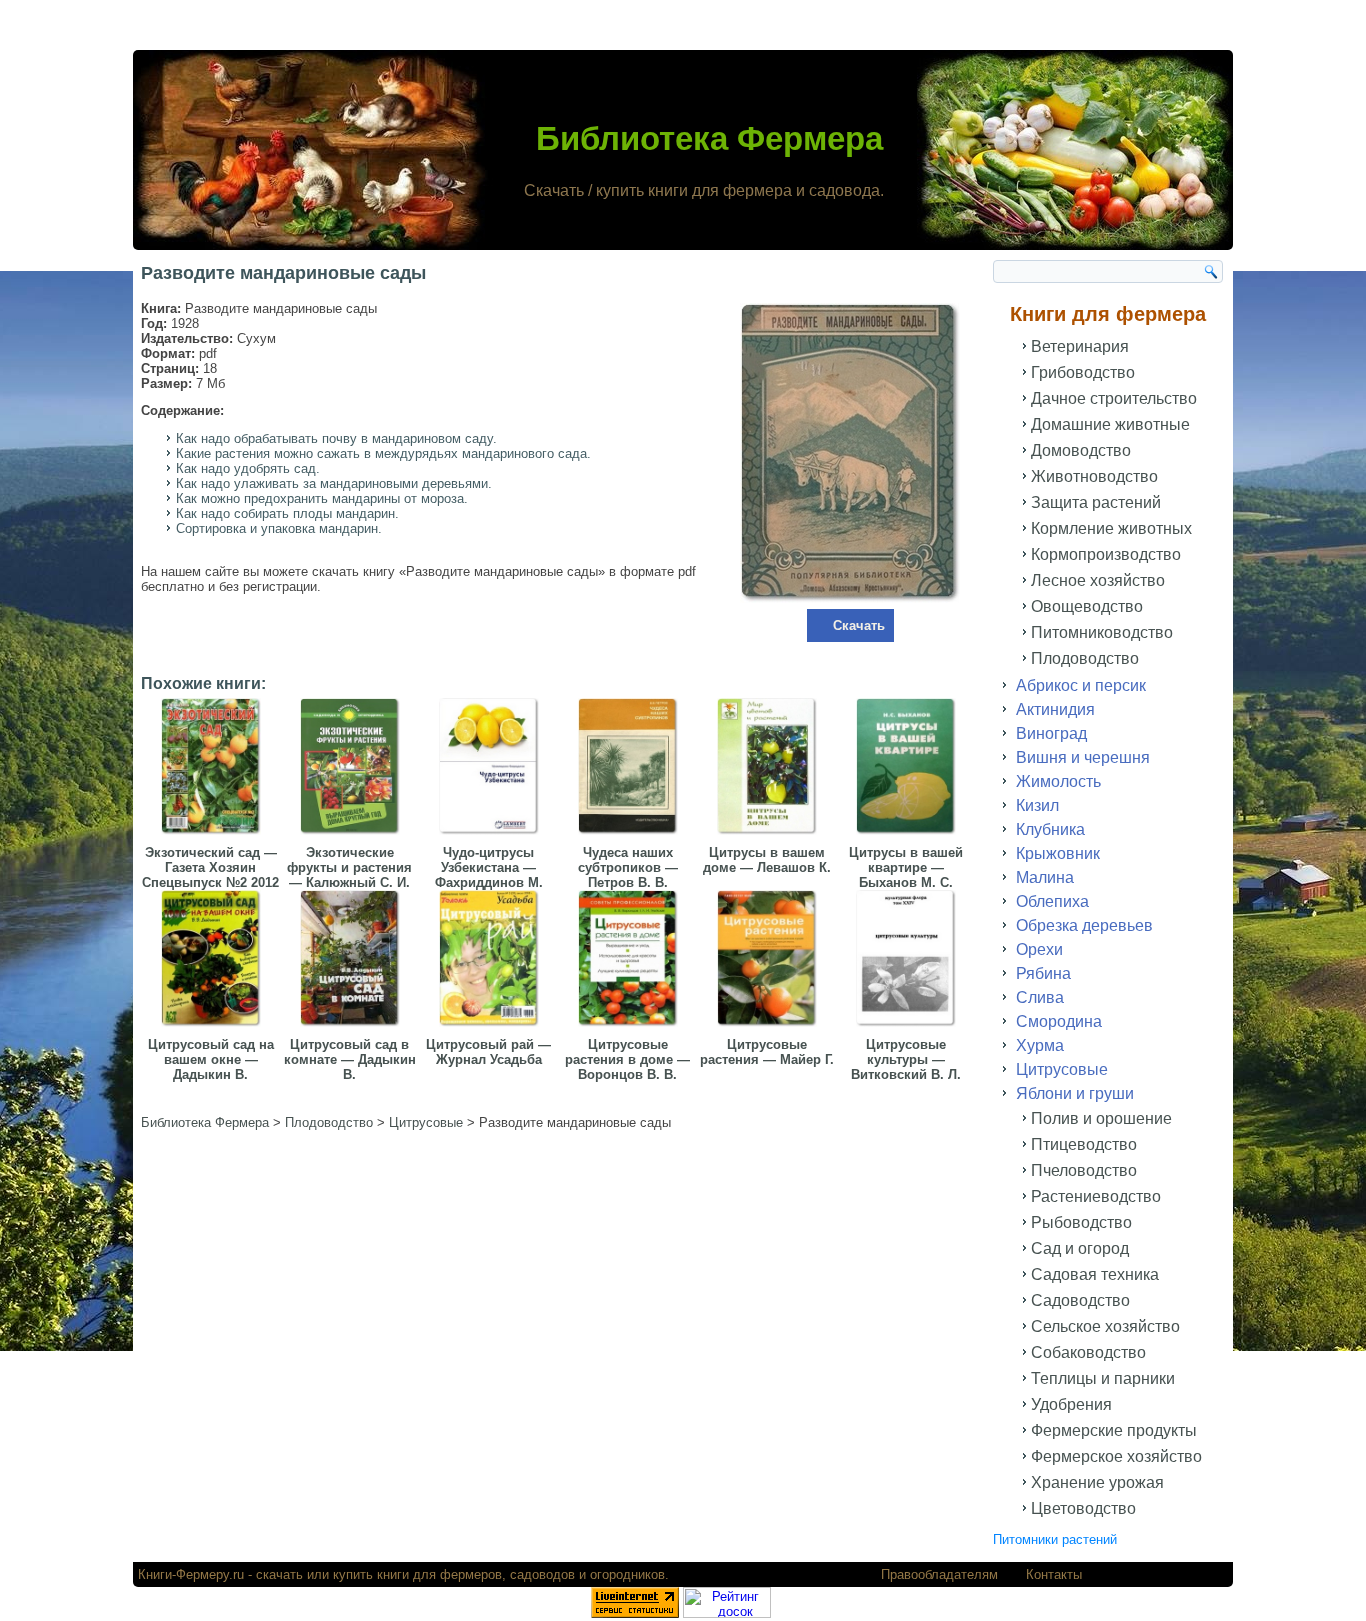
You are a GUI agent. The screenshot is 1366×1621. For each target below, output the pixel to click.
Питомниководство (1102, 632)
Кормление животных (1111, 528)
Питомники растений (1055, 1539)
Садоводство (1080, 1300)
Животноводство (1094, 476)
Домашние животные (1110, 424)
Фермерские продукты (1114, 1430)
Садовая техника (1095, 1274)
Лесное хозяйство (1098, 580)
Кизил (1037, 805)
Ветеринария (1080, 346)
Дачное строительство (1114, 398)
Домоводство (1081, 450)
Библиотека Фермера (709, 138)
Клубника (1050, 829)
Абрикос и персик (1081, 685)
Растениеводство (1096, 1196)
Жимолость (1058, 781)
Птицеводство (1084, 1144)
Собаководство (1088, 1352)
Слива (1040, 997)
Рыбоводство (1081, 1222)
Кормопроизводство (1106, 554)
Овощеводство (1087, 606)
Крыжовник (1058, 853)
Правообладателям (939, 1574)
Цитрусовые (1062, 1069)
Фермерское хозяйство (1116, 1456)
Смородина (1059, 1021)
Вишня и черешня (1083, 757)
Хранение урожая (1097, 1482)
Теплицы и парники (1103, 1378)
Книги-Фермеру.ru (191, 1574)
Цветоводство (1083, 1508)
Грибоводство (1083, 372)
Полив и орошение (1101, 1118)
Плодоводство (1085, 658)
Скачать (859, 625)
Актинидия (1055, 709)
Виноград (1051, 733)
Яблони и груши (1075, 1093)
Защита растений (1096, 502)
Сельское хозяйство (1105, 1326)
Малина (1045, 877)
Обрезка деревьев (1084, 925)
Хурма (1040, 1045)
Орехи (1039, 949)
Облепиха (1052, 901)
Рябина (1043, 973)
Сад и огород (1080, 1248)
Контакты (1054, 1574)
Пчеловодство (1084, 1170)
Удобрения (1071, 1404)
